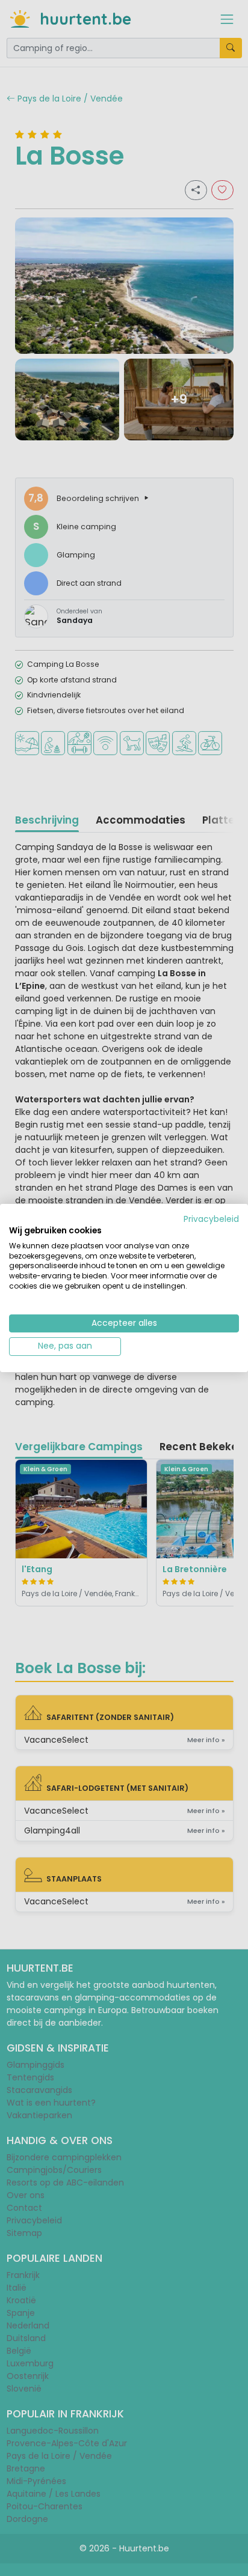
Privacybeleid (211, 1219)
